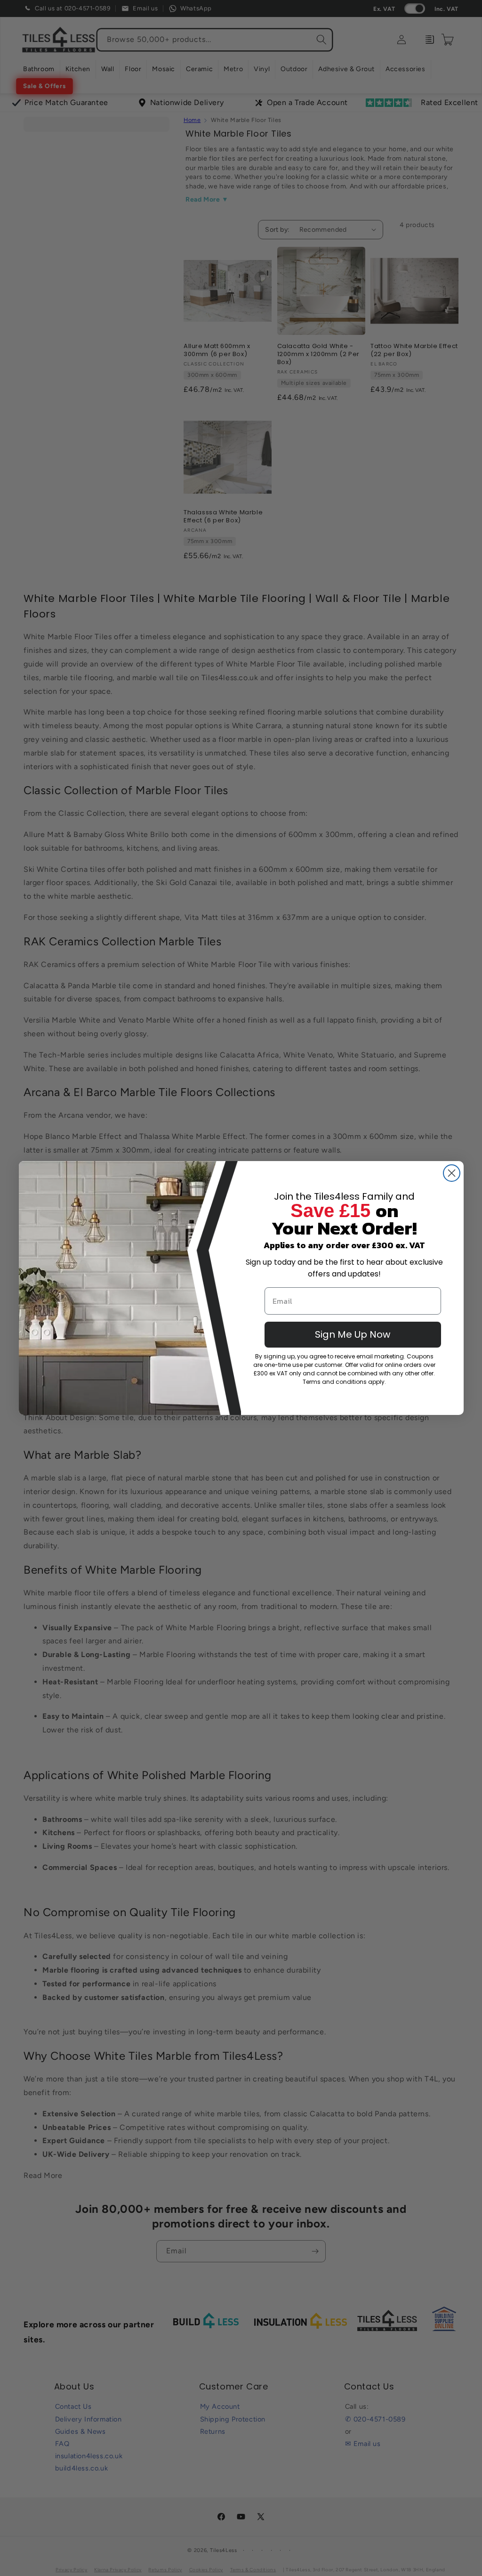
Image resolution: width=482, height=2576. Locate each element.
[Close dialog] (452, 1173)
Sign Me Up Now (353, 1334)
